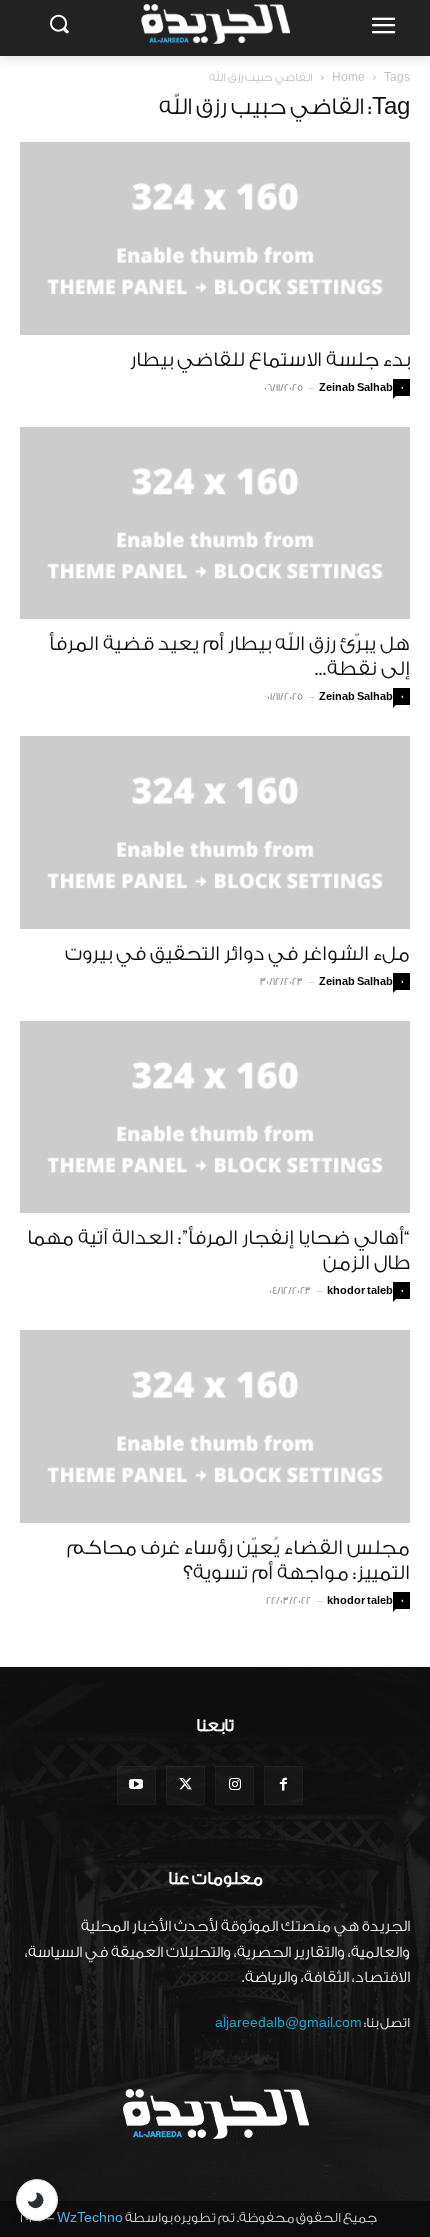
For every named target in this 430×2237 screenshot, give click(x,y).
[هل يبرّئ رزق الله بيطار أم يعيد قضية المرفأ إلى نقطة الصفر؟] (215, 523)
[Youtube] (136, 1785)
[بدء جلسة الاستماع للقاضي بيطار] (215, 238)
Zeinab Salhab (356, 388)
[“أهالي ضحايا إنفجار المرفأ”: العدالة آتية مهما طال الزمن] (215, 1117)
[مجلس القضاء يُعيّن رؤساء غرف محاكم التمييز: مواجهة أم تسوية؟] (215, 1426)
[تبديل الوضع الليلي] (37, 2200)
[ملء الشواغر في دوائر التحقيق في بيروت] (215, 832)
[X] (185, 1785)
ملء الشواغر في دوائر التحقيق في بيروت (237, 954)
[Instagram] (234, 1785)
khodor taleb (360, 1291)
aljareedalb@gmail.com (288, 2022)
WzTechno (90, 2217)
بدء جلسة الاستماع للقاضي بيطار (270, 360)
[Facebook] (283, 1785)
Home (348, 77)
